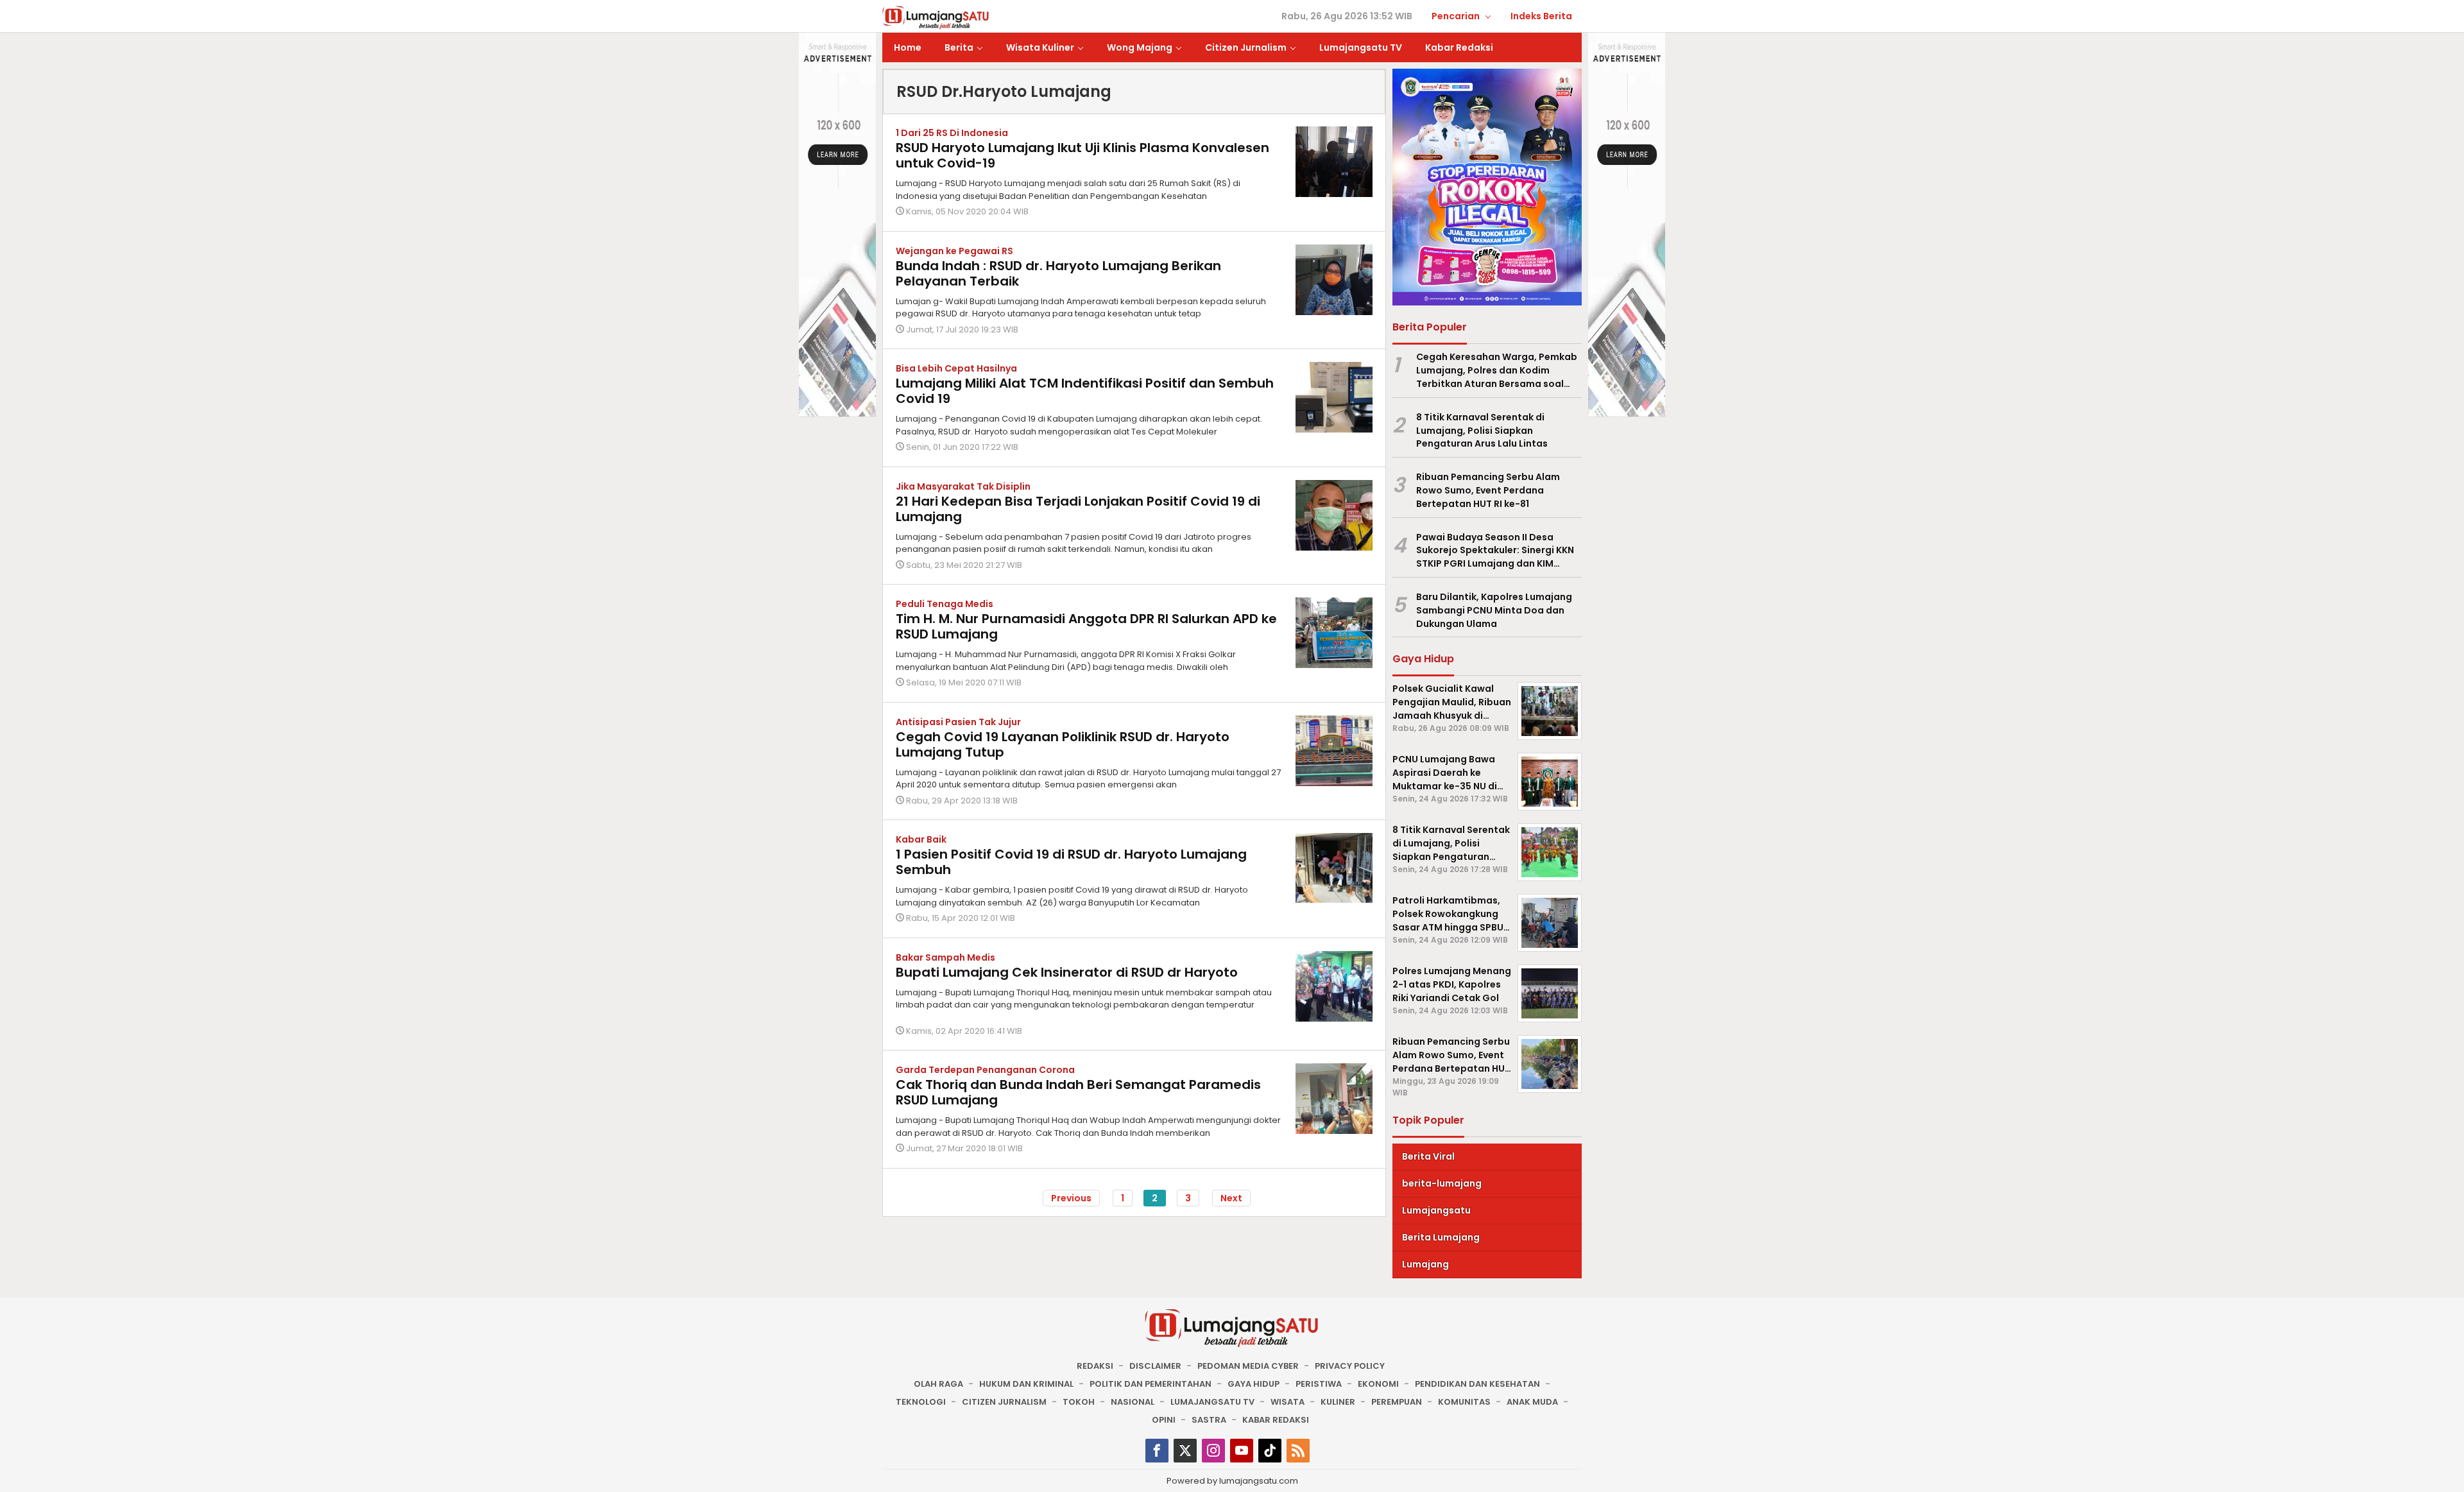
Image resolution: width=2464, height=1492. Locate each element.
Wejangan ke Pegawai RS (954, 251)
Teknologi (921, 1402)
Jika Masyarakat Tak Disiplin (963, 486)
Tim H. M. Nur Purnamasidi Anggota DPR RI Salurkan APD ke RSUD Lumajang (1086, 626)
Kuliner (1338, 1402)
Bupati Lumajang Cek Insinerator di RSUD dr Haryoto (1067, 972)
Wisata (1288, 1402)
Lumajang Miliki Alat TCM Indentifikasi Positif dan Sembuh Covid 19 (1085, 391)
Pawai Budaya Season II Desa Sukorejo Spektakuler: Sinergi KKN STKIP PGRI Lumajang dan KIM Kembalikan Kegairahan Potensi (1495, 551)
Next (1231, 1198)
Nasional (1133, 1402)
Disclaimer (1155, 1366)
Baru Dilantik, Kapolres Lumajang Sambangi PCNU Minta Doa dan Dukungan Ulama (1494, 610)
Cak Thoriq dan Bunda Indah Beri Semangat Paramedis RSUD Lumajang (1078, 1092)
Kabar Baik (921, 839)
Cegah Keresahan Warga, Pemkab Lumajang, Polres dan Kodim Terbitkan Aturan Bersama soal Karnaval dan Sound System (1497, 370)
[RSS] (1298, 1451)
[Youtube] (1242, 1451)
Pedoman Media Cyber (1248, 1366)
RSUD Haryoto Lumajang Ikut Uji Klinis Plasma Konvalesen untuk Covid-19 (1082, 155)
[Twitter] (1185, 1451)
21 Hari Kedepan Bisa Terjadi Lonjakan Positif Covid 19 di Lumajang (1078, 509)
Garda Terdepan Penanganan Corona (985, 1070)
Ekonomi (1378, 1384)
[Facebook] (1157, 1451)
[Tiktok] (1270, 1451)
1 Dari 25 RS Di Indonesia (952, 133)
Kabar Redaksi (1276, 1420)
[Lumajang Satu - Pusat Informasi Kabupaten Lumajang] (936, 17)
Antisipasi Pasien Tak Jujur (958, 722)
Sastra (1209, 1420)
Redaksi (1095, 1366)
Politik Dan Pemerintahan (1151, 1384)
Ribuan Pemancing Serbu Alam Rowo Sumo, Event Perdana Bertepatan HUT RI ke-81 (1488, 490)
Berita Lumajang (1441, 1237)
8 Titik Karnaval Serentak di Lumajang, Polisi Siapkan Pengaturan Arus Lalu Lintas (1482, 431)
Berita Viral (1428, 1156)
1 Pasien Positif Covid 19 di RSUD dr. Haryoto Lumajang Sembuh (1071, 862)
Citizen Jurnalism (1004, 1402)
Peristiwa (1319, 1384)
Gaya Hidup (1253, 1384)
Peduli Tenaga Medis (945, 604)
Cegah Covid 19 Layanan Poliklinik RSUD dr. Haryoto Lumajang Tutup (1063, 744)
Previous (1071, 1198)
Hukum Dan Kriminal (1026, 1384)
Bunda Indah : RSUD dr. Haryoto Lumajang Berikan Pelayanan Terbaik (1058, 273)
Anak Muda (1532, 1402)
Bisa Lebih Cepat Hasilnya (956, 368)
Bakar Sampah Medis (945, 957)
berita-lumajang (1442, 1183)
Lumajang (1425, 1264)
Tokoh (1079, 1402)
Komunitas (1464, 1402)
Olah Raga (938, 1384)
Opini (1164, 1420)
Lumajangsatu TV (1212, 1402)
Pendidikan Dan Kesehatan (1477, 1384)
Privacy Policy (1350, 1366)
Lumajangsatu (1436, 1210)
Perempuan (1397, 1402)
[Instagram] (1213, 1451)
